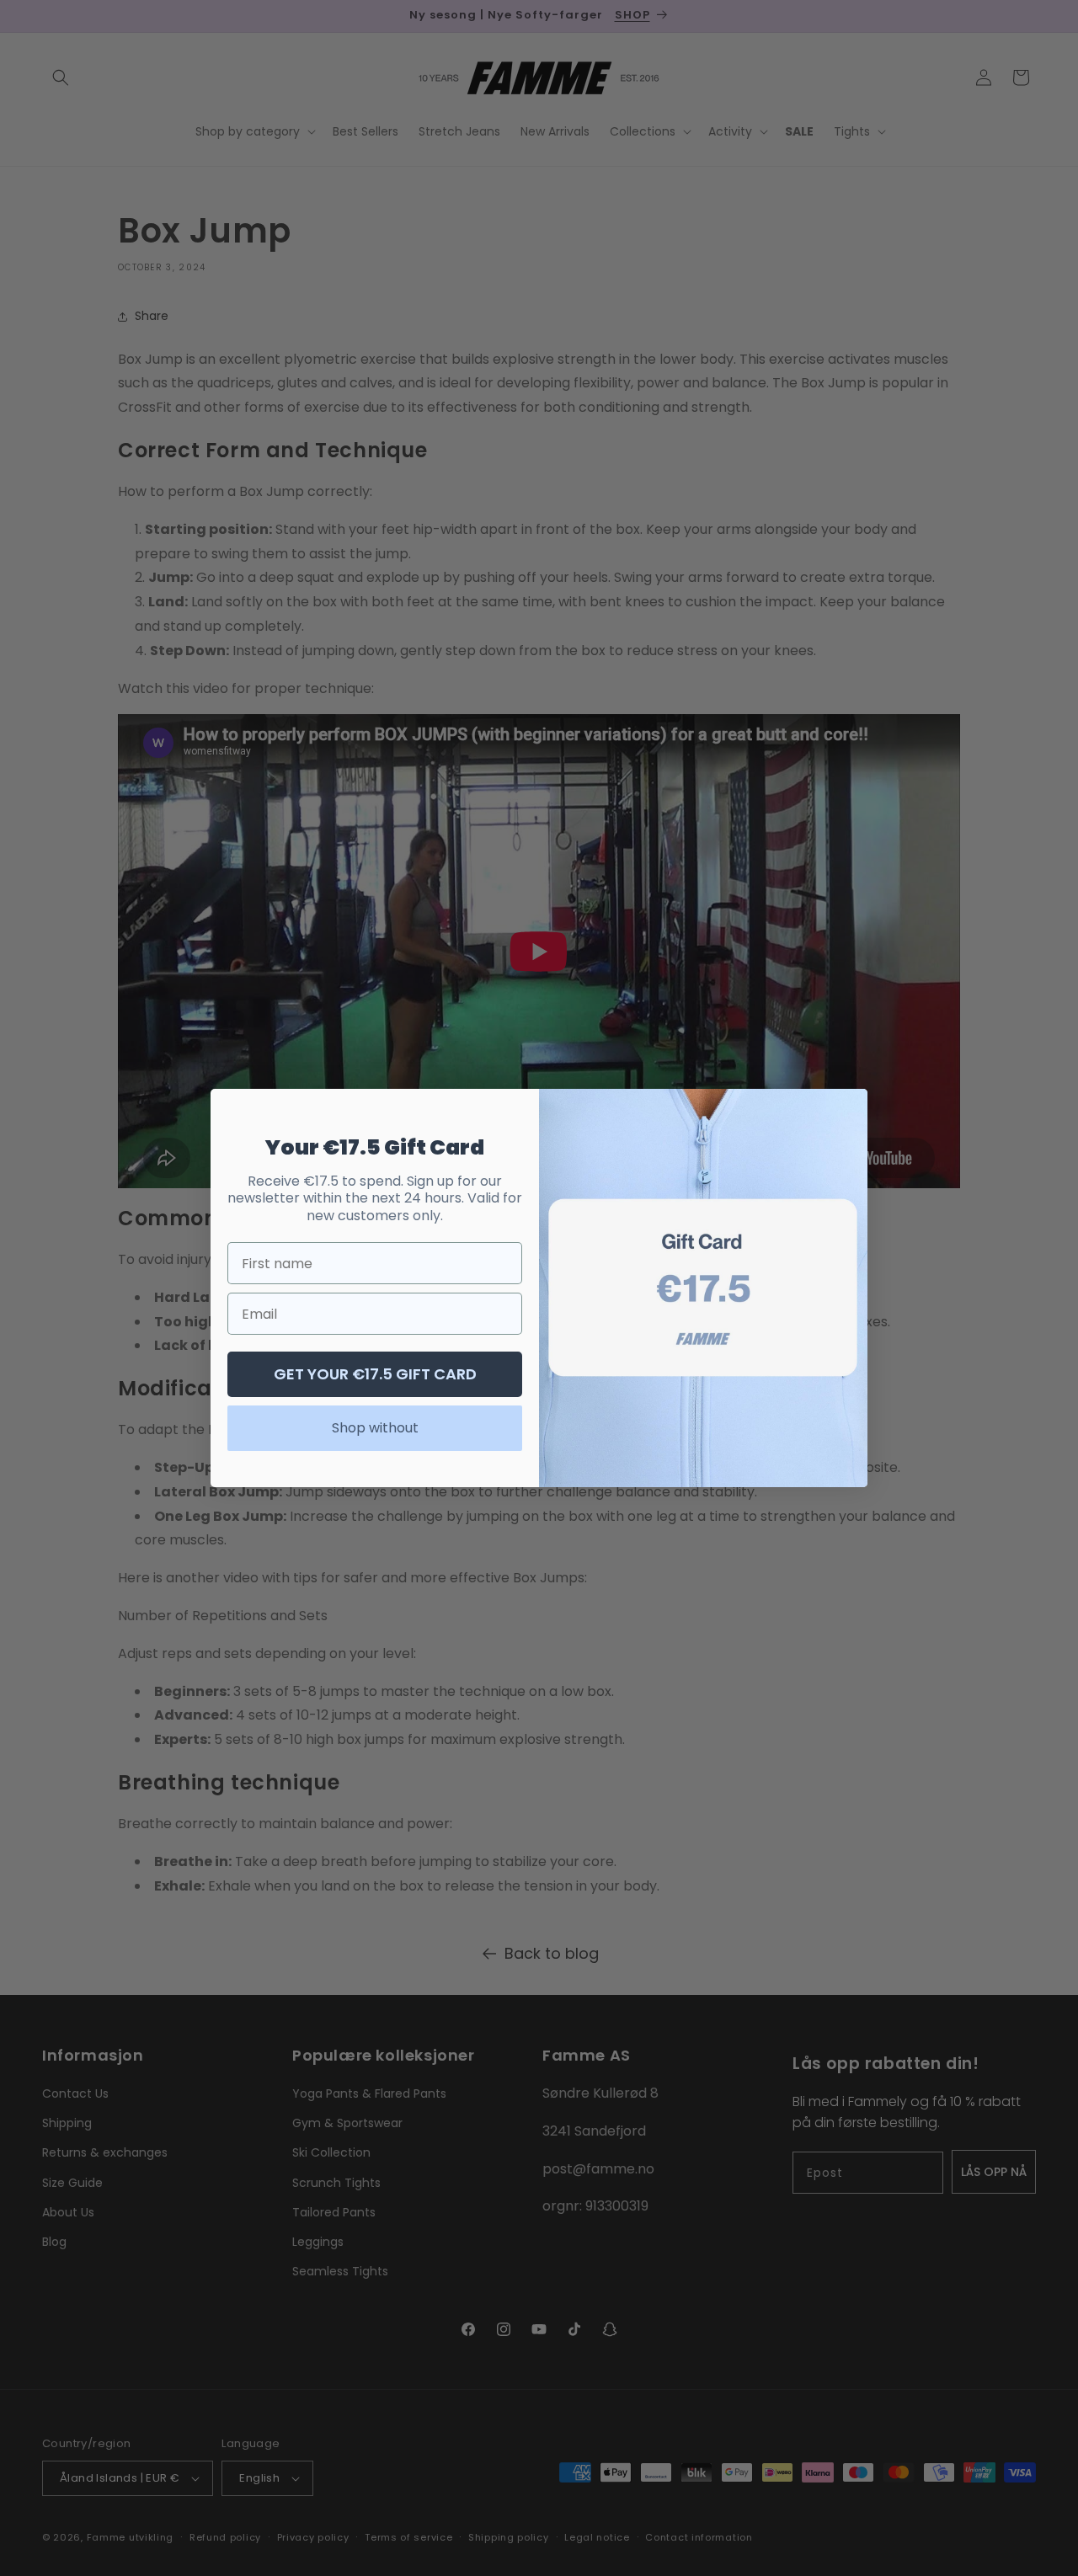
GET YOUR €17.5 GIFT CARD (375, 1374)
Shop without (375, 1428)
